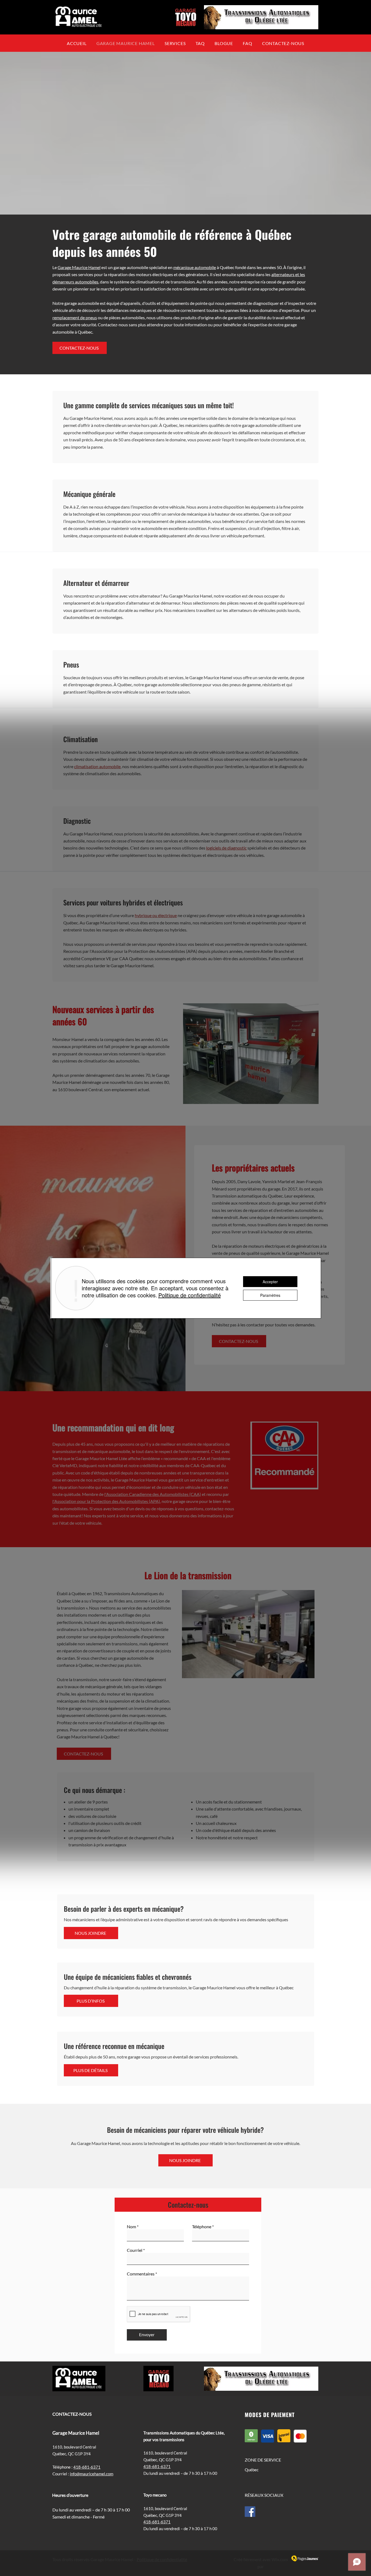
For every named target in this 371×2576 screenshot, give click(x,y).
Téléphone (202, 2227)
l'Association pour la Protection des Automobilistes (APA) (106, 1501)
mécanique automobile (195, 267)
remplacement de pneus (75, 317)
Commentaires (141, 2274)
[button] (200, 43)
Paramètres (270, 1295)
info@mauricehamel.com (92, 2474)
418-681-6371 (87, 2467)
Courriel (135, 2250)
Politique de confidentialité (162, 2559)
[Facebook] (250, 2512)
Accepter (270, 1282)
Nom (131, 2227)
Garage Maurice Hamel (79, 267)
